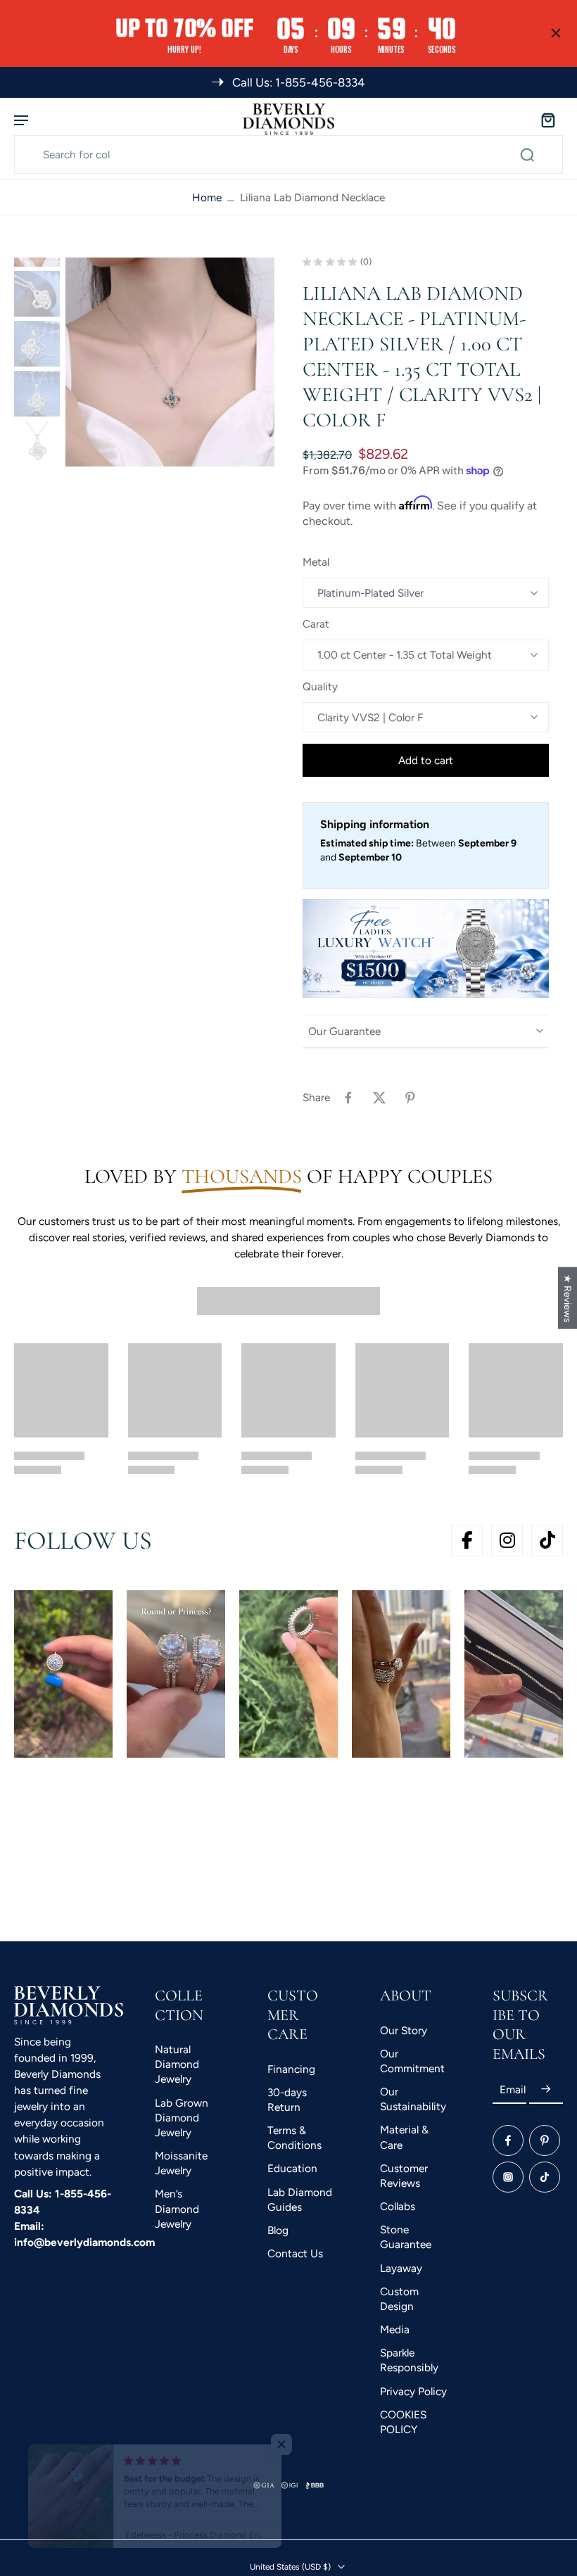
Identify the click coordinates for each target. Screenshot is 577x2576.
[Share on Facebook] (348, 1098)
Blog (278, 2230)
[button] (426, 760)
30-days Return (287, 2100)
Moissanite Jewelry (181, 2163)
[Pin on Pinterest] (410, 1098)
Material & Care (404, 2138)
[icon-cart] (547, 119)
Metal (316, 562)
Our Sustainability (413, 2099)
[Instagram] (508, 2177)
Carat (316, 624)
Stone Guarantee (406, 2238)
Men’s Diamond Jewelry (177, 2209)
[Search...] (527, 155)
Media (395, 2329)
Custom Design (399, 2299)
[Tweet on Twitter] (379, 1098)
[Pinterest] (545, 2140)
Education (292, 2169)
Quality (320, 686)
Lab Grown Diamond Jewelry (182, 2118)
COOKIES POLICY (403, 2422)
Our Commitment (412, 2061)
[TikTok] (545, 2177)
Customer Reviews (404, 2176)
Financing (291, 2069)
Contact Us (295, 2253)
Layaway (401, 2268)
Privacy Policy (413, 2391)
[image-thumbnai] (37, 294)
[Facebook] (508, 2140)
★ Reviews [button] (568, 1297)
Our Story (404, 2030)
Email (513, 2089)
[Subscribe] (546, 2089)
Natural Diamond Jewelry (177, 2064)
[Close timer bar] (556, 33)
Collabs (398, 2206)
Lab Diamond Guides (300, 2200)
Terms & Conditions (294, 2138)
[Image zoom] (170, 362)
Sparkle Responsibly (409, 2361)
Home (207, 197)
